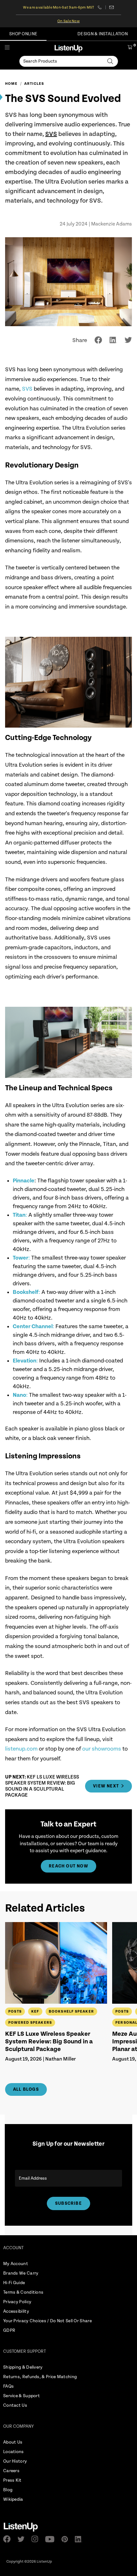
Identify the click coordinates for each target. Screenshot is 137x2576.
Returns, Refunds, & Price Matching (40, 2377)
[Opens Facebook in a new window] (9, 2539)
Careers (11, 2471)
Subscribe (68, 2203)
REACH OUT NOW (68, 1866)
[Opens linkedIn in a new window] (80, 2539)
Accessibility (16, 2311)
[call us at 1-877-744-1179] (102, 7)
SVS (51, 134)
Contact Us (15, 2405)
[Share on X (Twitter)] (128, 340)
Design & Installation (103, 34)
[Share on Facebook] (98, 340)
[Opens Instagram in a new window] (37, 2539)
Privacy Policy (17, 2302)
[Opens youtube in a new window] (52, 2539)
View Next (106, 1786)
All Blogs (26, 2089)
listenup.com (21, 1749)
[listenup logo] (68, 48)
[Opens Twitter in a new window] (23, 2539)
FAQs (8, 2386)
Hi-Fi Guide (14, 2283)
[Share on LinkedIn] (113, 340)
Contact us (112, 7)
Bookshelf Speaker (71, 2011)
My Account (16, 2264)
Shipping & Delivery (23, 2367)
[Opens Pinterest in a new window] (67, 2539)
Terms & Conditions (23, 2292)
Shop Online (23, 34)
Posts (15, 2011)
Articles (34, 84)
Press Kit (12, 2480)
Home (11, 84)
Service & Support (22, 2396)
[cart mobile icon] (130, 48)
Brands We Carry (21, 2273)
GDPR (9, 2331)
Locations (14, 2452)
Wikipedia (13, 2499)
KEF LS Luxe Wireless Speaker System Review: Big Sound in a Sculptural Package (49, 2042)
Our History (15, 2461)
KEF (35, 2011)
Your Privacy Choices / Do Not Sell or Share (47, 2321)
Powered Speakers (30, 2023)
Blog (8, 2490)
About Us (13, 2442)
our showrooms (102, 1749)
